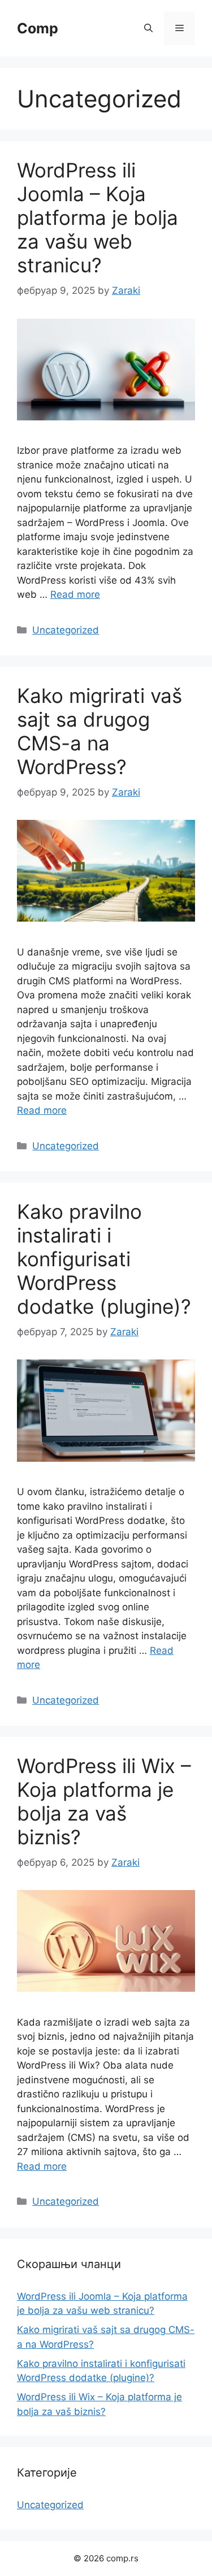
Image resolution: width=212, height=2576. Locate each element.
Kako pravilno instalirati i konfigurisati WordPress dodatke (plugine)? (104, 1259)
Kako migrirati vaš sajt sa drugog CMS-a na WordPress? (99, 731)
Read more (75, 594)
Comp (38, 28)
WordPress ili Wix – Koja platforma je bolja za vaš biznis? (104, 1801)
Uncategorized (66, 630)
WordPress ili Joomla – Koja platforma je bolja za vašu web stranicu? (98, 218)
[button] (148, 28)
